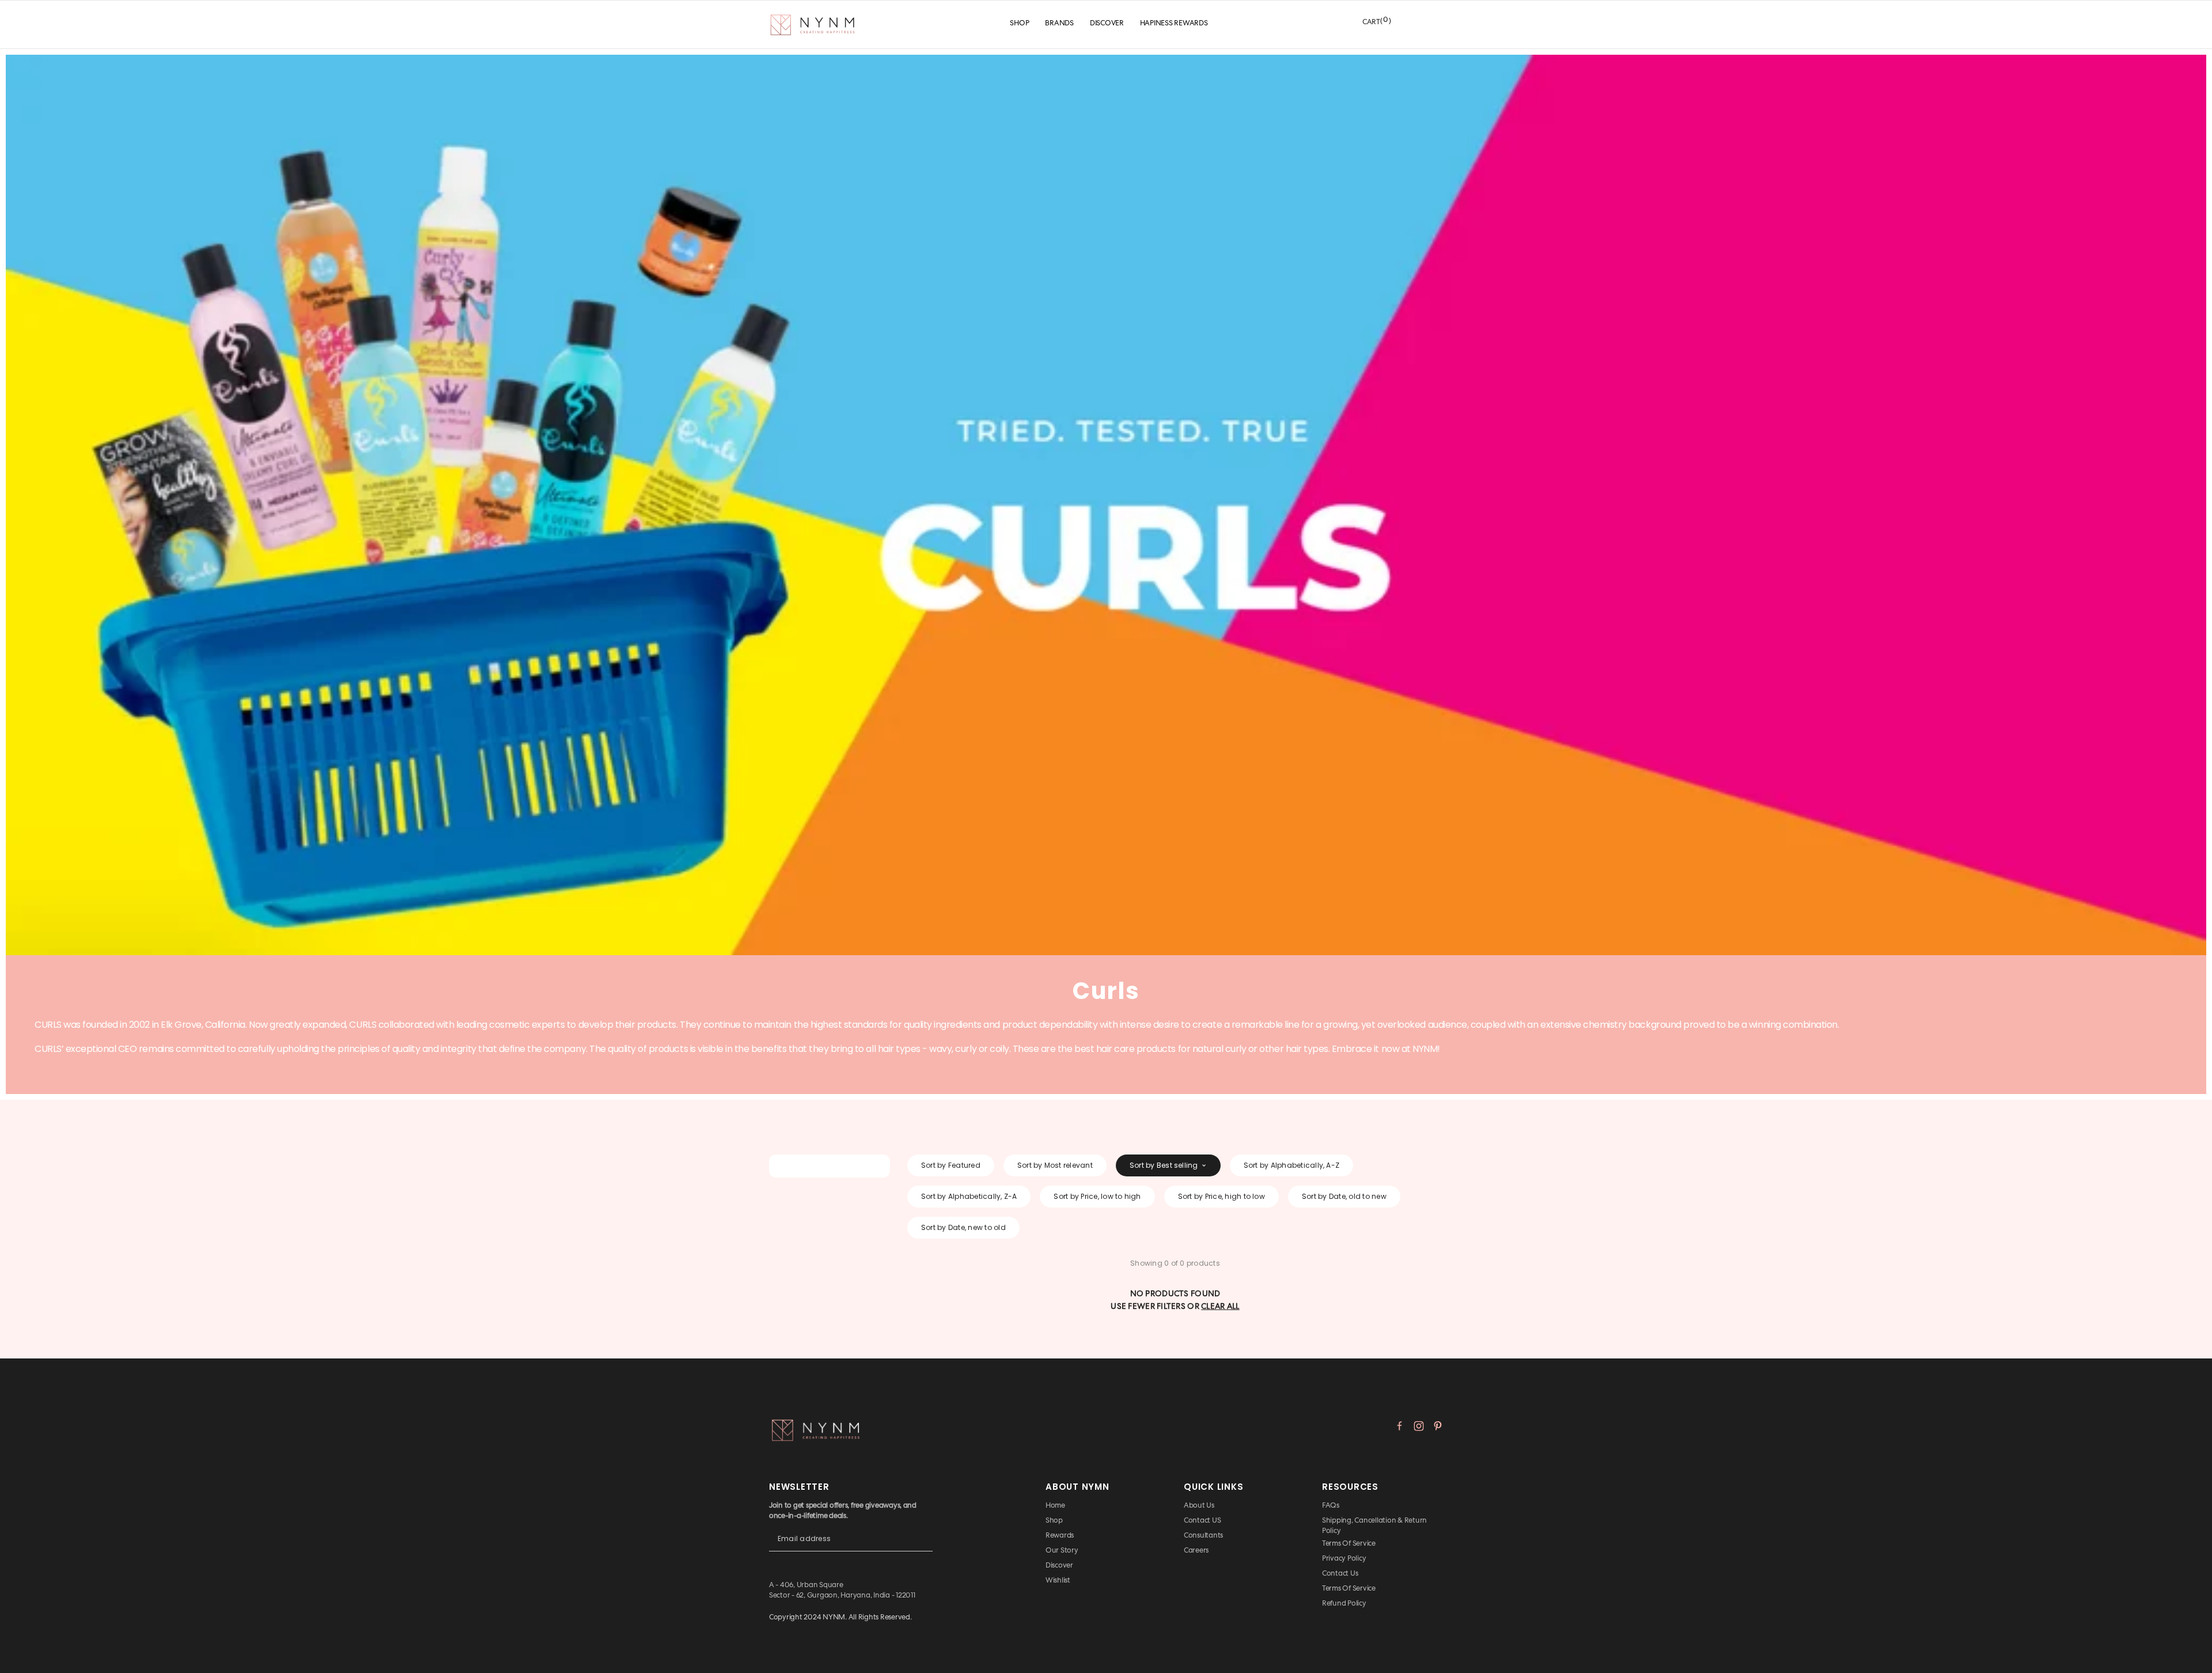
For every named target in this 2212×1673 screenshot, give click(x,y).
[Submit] (924, 1548)
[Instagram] (1419, 1426)
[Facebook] (1400, 1426)
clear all (1220, 1306)
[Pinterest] (1438, 1426)
